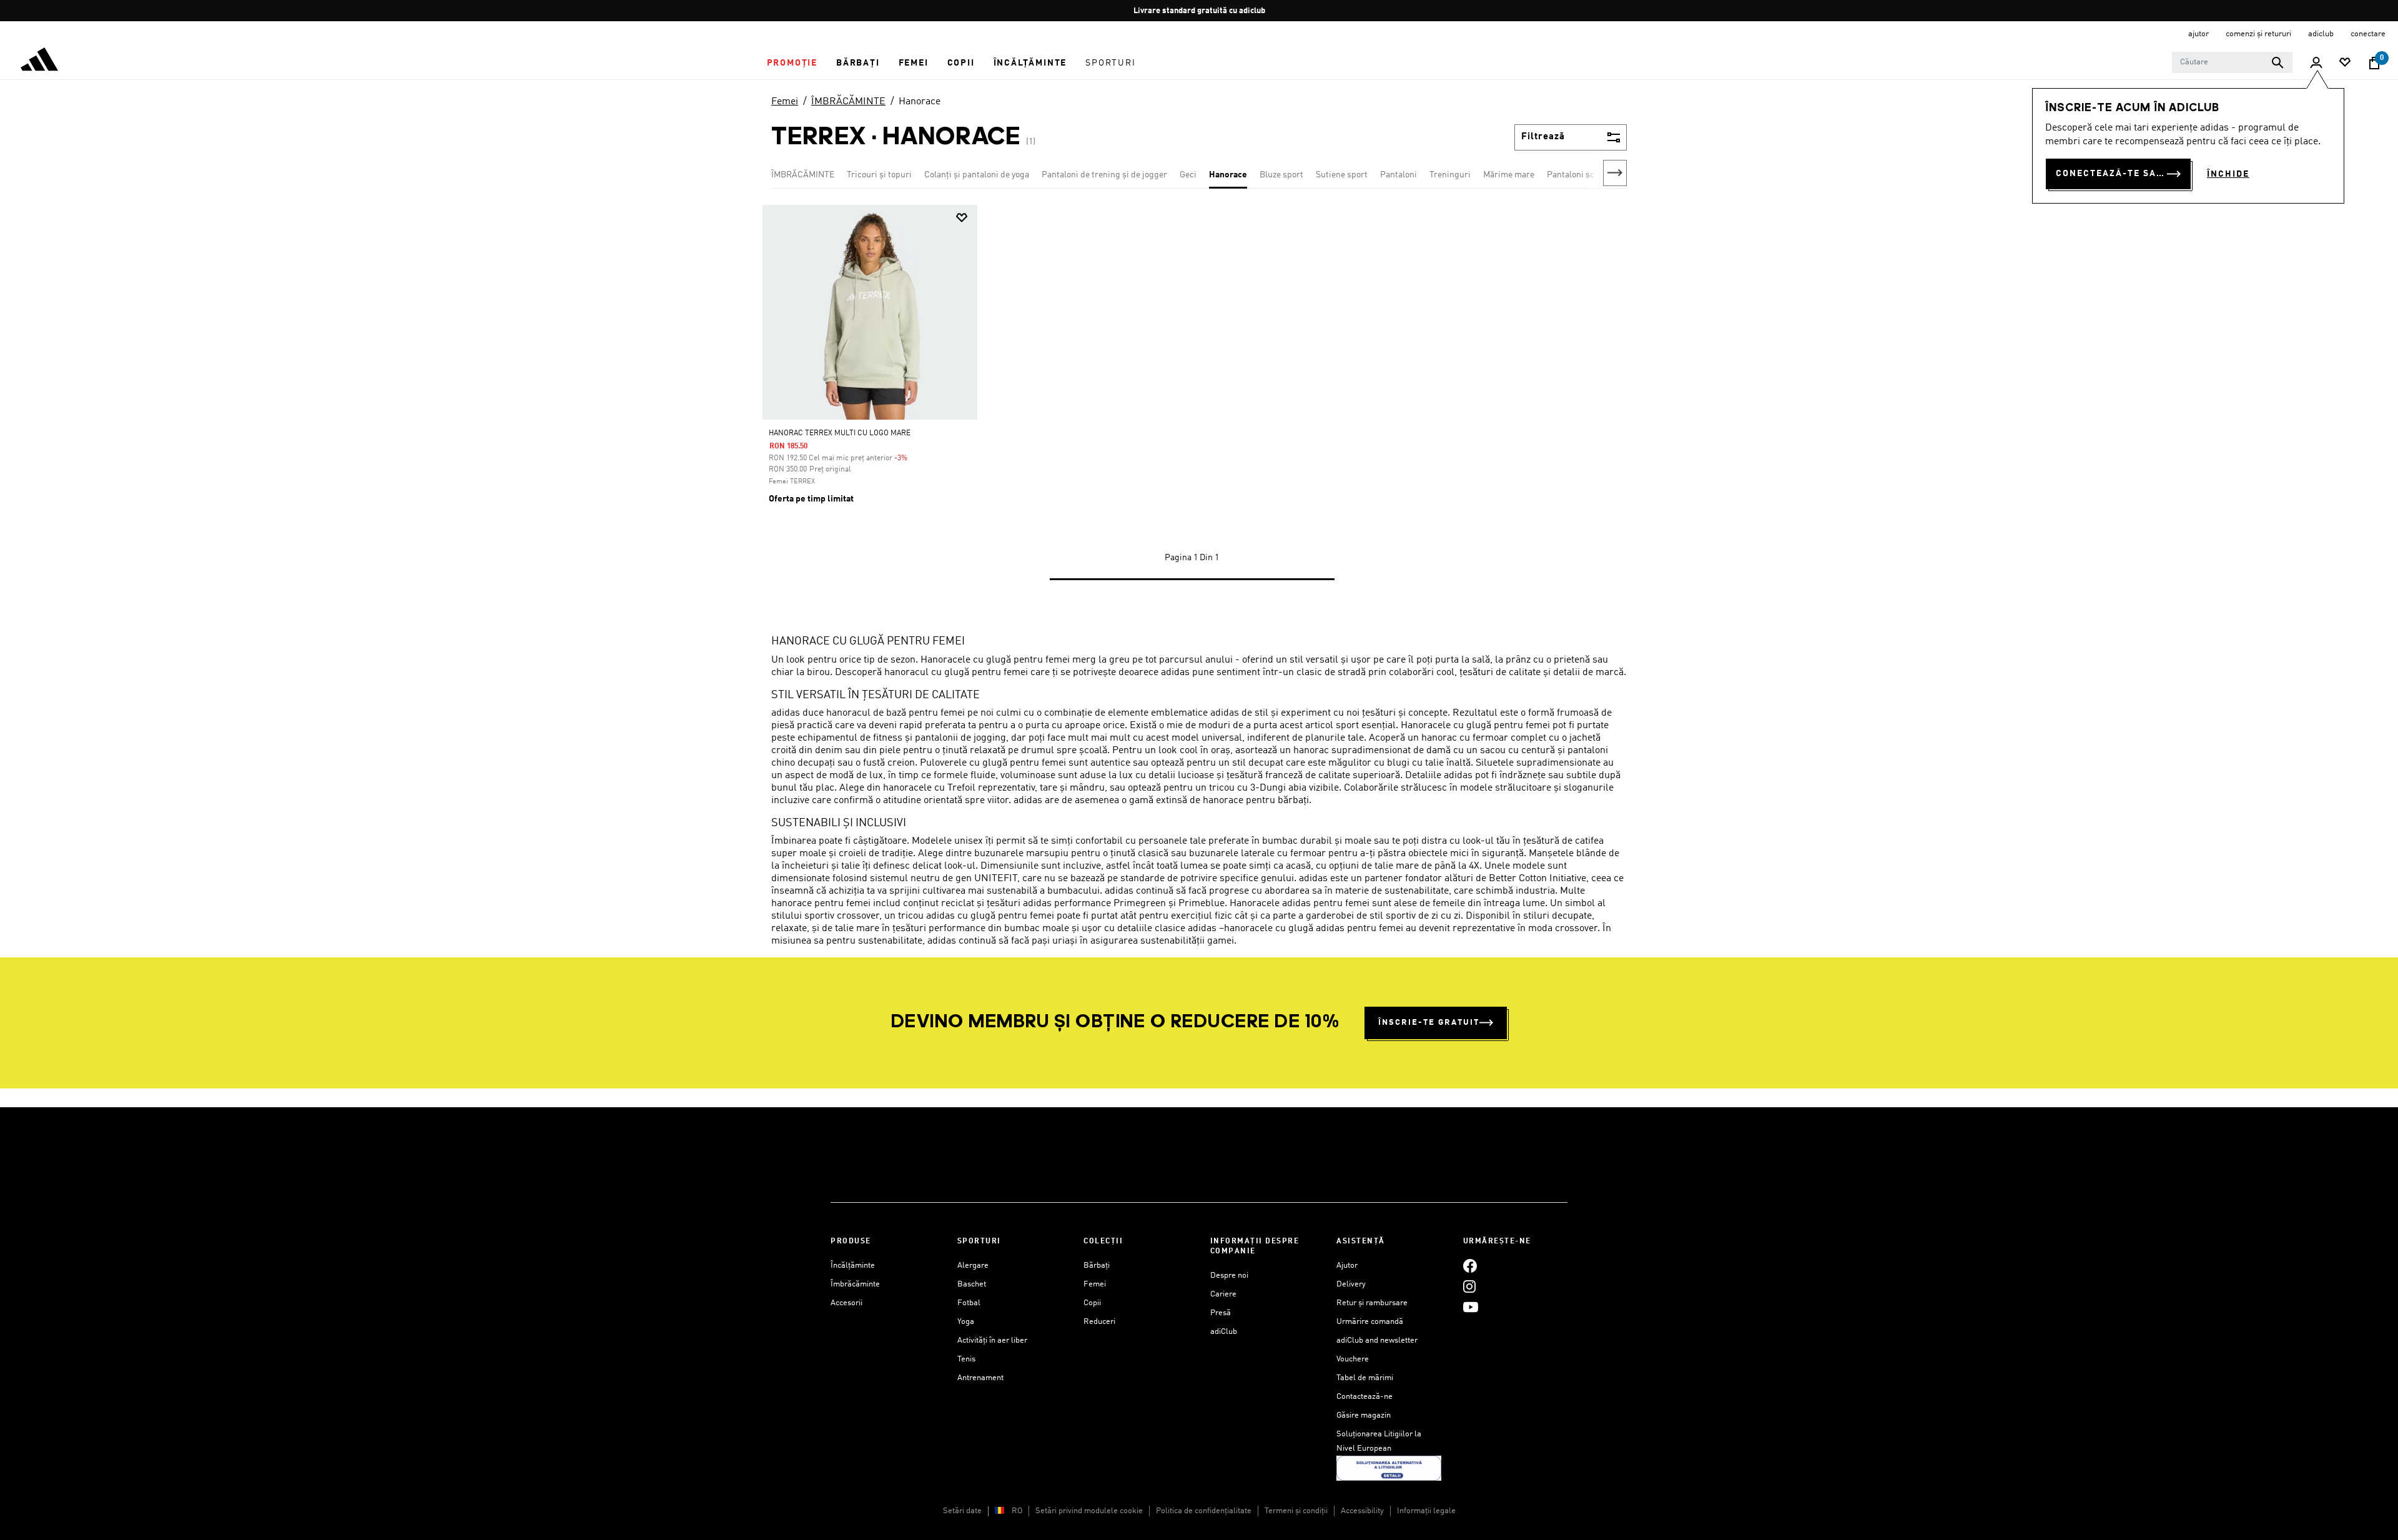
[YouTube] (1471, 1307)
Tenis (966, 1359)
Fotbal (969, 1303)
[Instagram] (1469, 1286)
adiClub (1224, 1332)
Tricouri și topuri (879, 175)
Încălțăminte (853, 1266)
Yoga (966, 1322)
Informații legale (1426, 1511)
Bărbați (1097, 1266)
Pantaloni (1399, 175)
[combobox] (2232, 62)
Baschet (972, 1284)
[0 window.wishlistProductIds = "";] (2345, 63)
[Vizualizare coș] (2374, 63)
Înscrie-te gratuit (1429, 1023)
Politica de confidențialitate (1204, 1511)
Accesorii (846, 1303)
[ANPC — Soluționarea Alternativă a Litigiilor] (1389, 1468)
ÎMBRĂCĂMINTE (848, 102)
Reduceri (1099, 1322)
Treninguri (1450, 175)
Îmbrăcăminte (855, 1284)
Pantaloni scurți (1578, 175)
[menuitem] (792, 63)
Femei (785, 102)
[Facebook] (1470, 1266)
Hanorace (920, 102)
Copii (1092, 1303)
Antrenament (980, 1378)
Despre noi (1229, 1276)
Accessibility (1362, 1511)
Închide (2228, 174)
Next (1615, 173)
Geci (1188, 175)
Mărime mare (1509, 175)
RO (1017, 1511)
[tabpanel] (1199, 405)
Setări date (962, 1511)
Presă (1221, 1313)
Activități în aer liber (992, 1340)
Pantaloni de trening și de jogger (1104, 175)
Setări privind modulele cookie (1089, 1511)
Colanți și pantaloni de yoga (977, 175)
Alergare (973, 1266)
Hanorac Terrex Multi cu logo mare (840, 433)
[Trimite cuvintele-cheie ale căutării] (2277, 62)
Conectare (2368, 34)
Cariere (1223, 1294)
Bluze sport (1281, 175)
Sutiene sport (1342, 175)
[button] (792, 63)
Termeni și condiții (1296, 1511)
